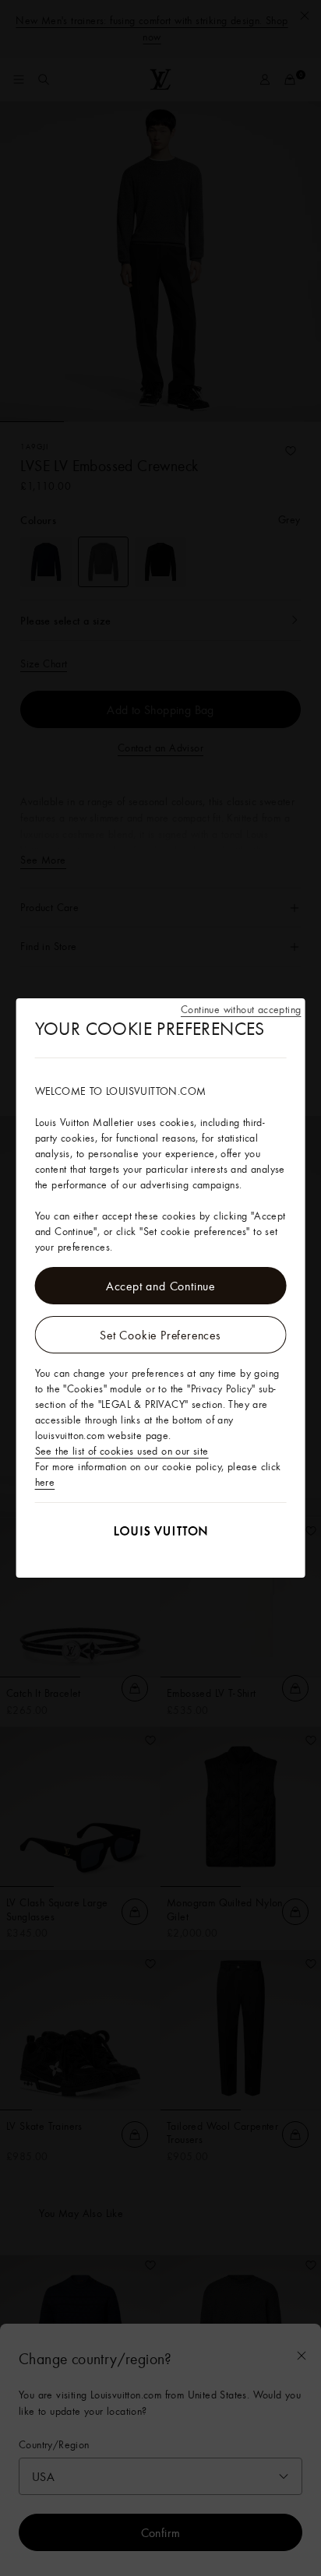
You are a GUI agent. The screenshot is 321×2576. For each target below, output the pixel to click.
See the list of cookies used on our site (122, 1451)
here (45, 1482)
